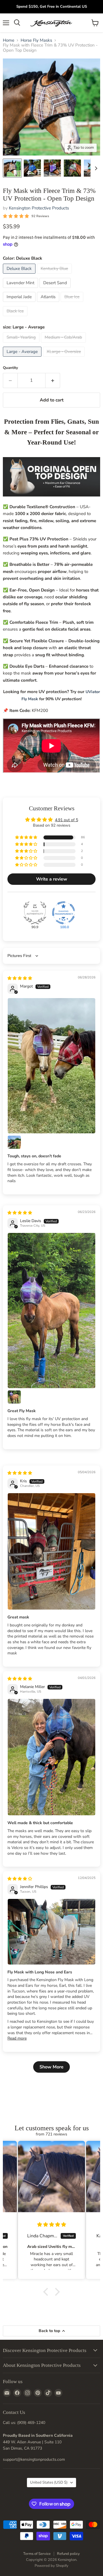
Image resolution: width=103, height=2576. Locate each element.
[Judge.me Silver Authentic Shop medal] (35, 913)
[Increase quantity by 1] (53, 380)
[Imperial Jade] (20, 303)
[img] (20, 978)
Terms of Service (37, 2554)
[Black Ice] (16, 318)
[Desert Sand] (56, 289)
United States (49, 2482)
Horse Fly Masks (36, 40)
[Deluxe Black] (20, 275)
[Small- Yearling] (22, 344)
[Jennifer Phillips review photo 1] (51, 1932)
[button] (27, 838)
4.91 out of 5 (67, 820)
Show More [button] (51, 2067)
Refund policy (68, 2554)
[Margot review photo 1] (51, 1066)
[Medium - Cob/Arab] (64, 344)
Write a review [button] (52, 879)
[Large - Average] (23, 358)
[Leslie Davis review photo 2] (14, 1397)
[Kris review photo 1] (51, 1551)
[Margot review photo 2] (14, 1142)
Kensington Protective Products (39, 208)
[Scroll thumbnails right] (95, 168)
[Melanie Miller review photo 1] (51, 1757)
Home (9, 40)
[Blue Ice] (73, 303)
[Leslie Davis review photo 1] (51, 1310)
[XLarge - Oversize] (65, 358)
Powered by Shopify (51, 2566)
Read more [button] (17, 2038)
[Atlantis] (49, 303)
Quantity (10, 368)
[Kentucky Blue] (55, 275)
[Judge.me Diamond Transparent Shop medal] (64, 913)
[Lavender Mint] (21, 289)
